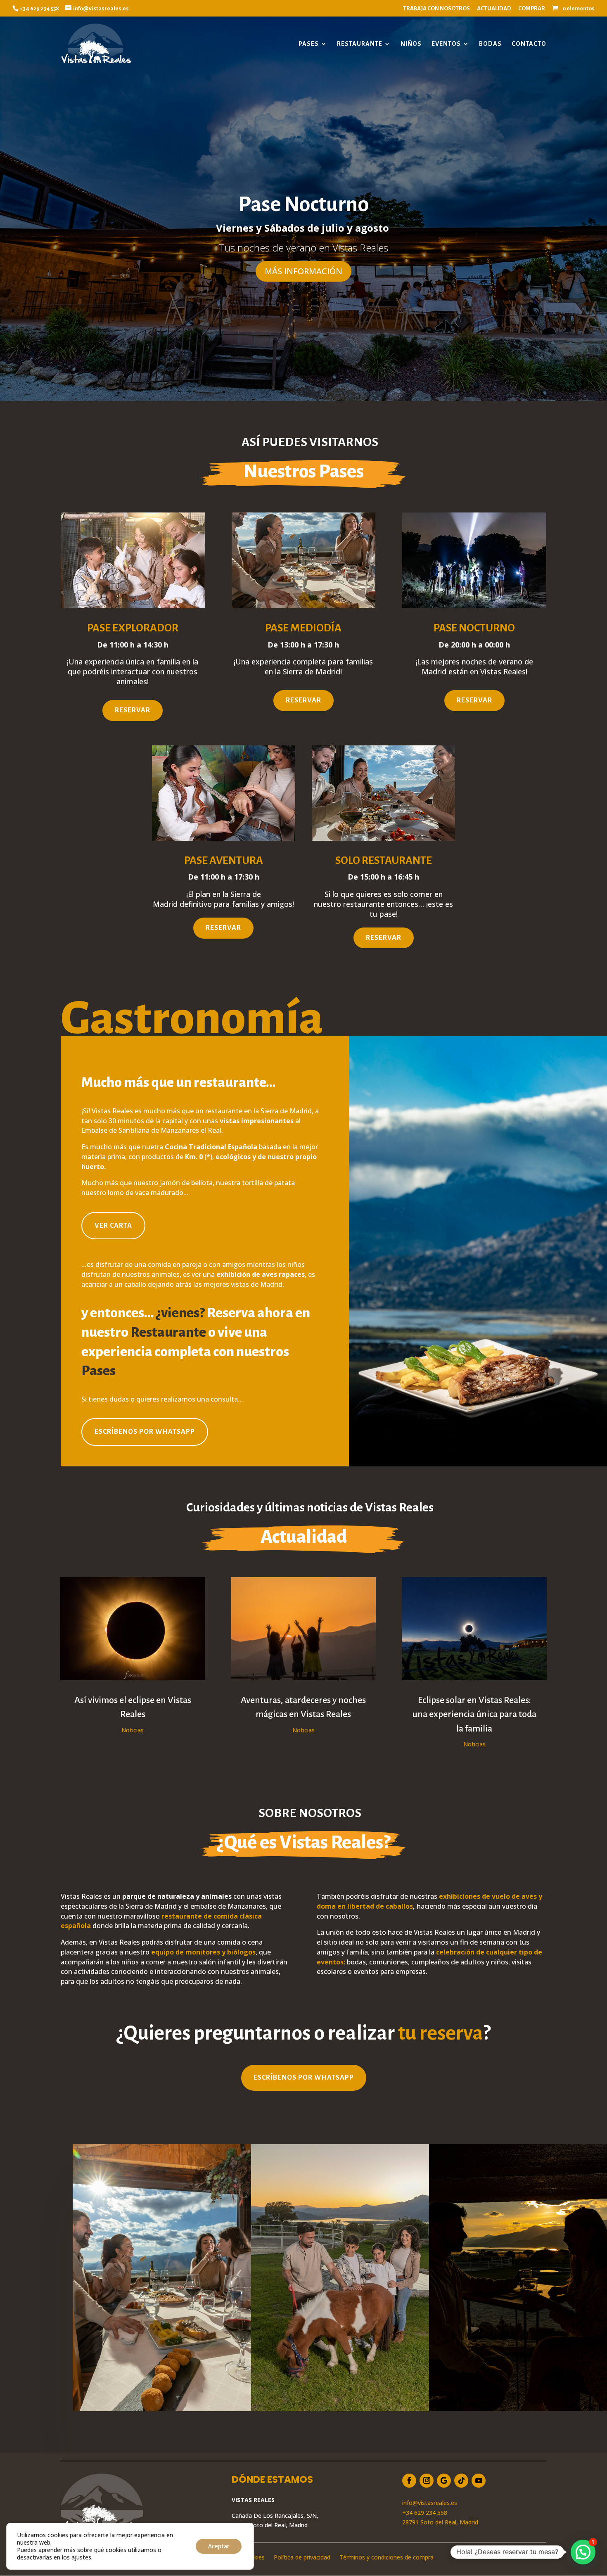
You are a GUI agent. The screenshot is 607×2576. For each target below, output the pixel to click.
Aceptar (219, 2546)
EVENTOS (446, 44)
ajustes (81, 2557)
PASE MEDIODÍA (303, 628)
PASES (309, 44)
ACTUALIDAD (494, 8)
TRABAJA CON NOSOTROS (436, 8)
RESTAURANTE (360, 44)
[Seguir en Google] (444, 2481)
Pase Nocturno (304, 204)
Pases (98, 1371)
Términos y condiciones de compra (386, 2558)
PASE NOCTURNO (474, 628)
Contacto (529, 44)
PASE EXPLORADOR (133, 628)
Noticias (133, 1730)
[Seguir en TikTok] (461, 2481)
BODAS (490, 44)
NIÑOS (411, 44)
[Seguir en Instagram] (427, 2481)
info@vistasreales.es (430, 2503)
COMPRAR (532, 8)
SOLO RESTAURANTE (384, 861)
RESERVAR (133, 710)
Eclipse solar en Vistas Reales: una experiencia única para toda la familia (474, 1714)
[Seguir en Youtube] (479, 2481)
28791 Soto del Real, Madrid (440, 2522)
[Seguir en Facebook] (409, 2481)
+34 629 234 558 (425, 2513)
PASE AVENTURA (224, 861)
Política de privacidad (302, 2558)
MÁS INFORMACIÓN (303, 271)
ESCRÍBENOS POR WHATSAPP (145, 1432)
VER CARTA (113, 1226)
